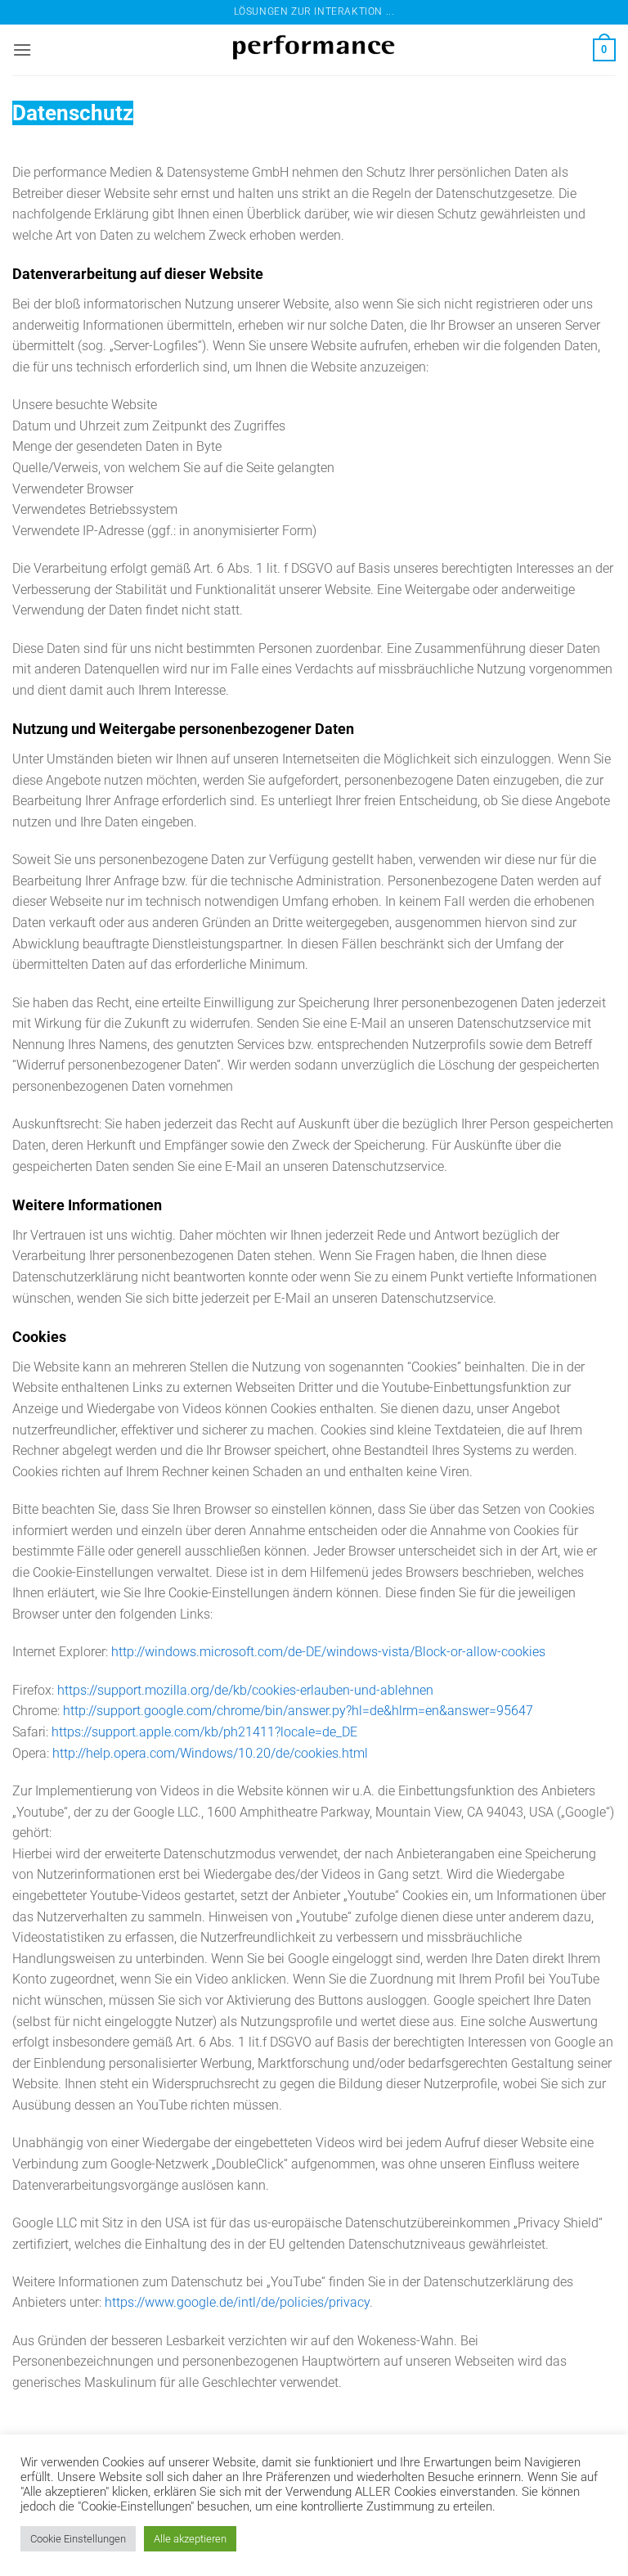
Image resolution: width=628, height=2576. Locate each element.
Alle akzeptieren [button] (190, 2539)
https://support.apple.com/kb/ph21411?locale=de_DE (204, 1732)
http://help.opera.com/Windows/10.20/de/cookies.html (210, 1753)
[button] (22, 50)
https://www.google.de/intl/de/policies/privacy (237, 2302)
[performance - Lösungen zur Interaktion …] (314, 50)
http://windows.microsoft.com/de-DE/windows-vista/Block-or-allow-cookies (328, 1652)
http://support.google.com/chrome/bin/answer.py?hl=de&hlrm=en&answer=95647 (298, 1711)
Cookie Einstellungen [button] (78, 2539)
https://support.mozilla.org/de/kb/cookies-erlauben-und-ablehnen (245, 1690)
